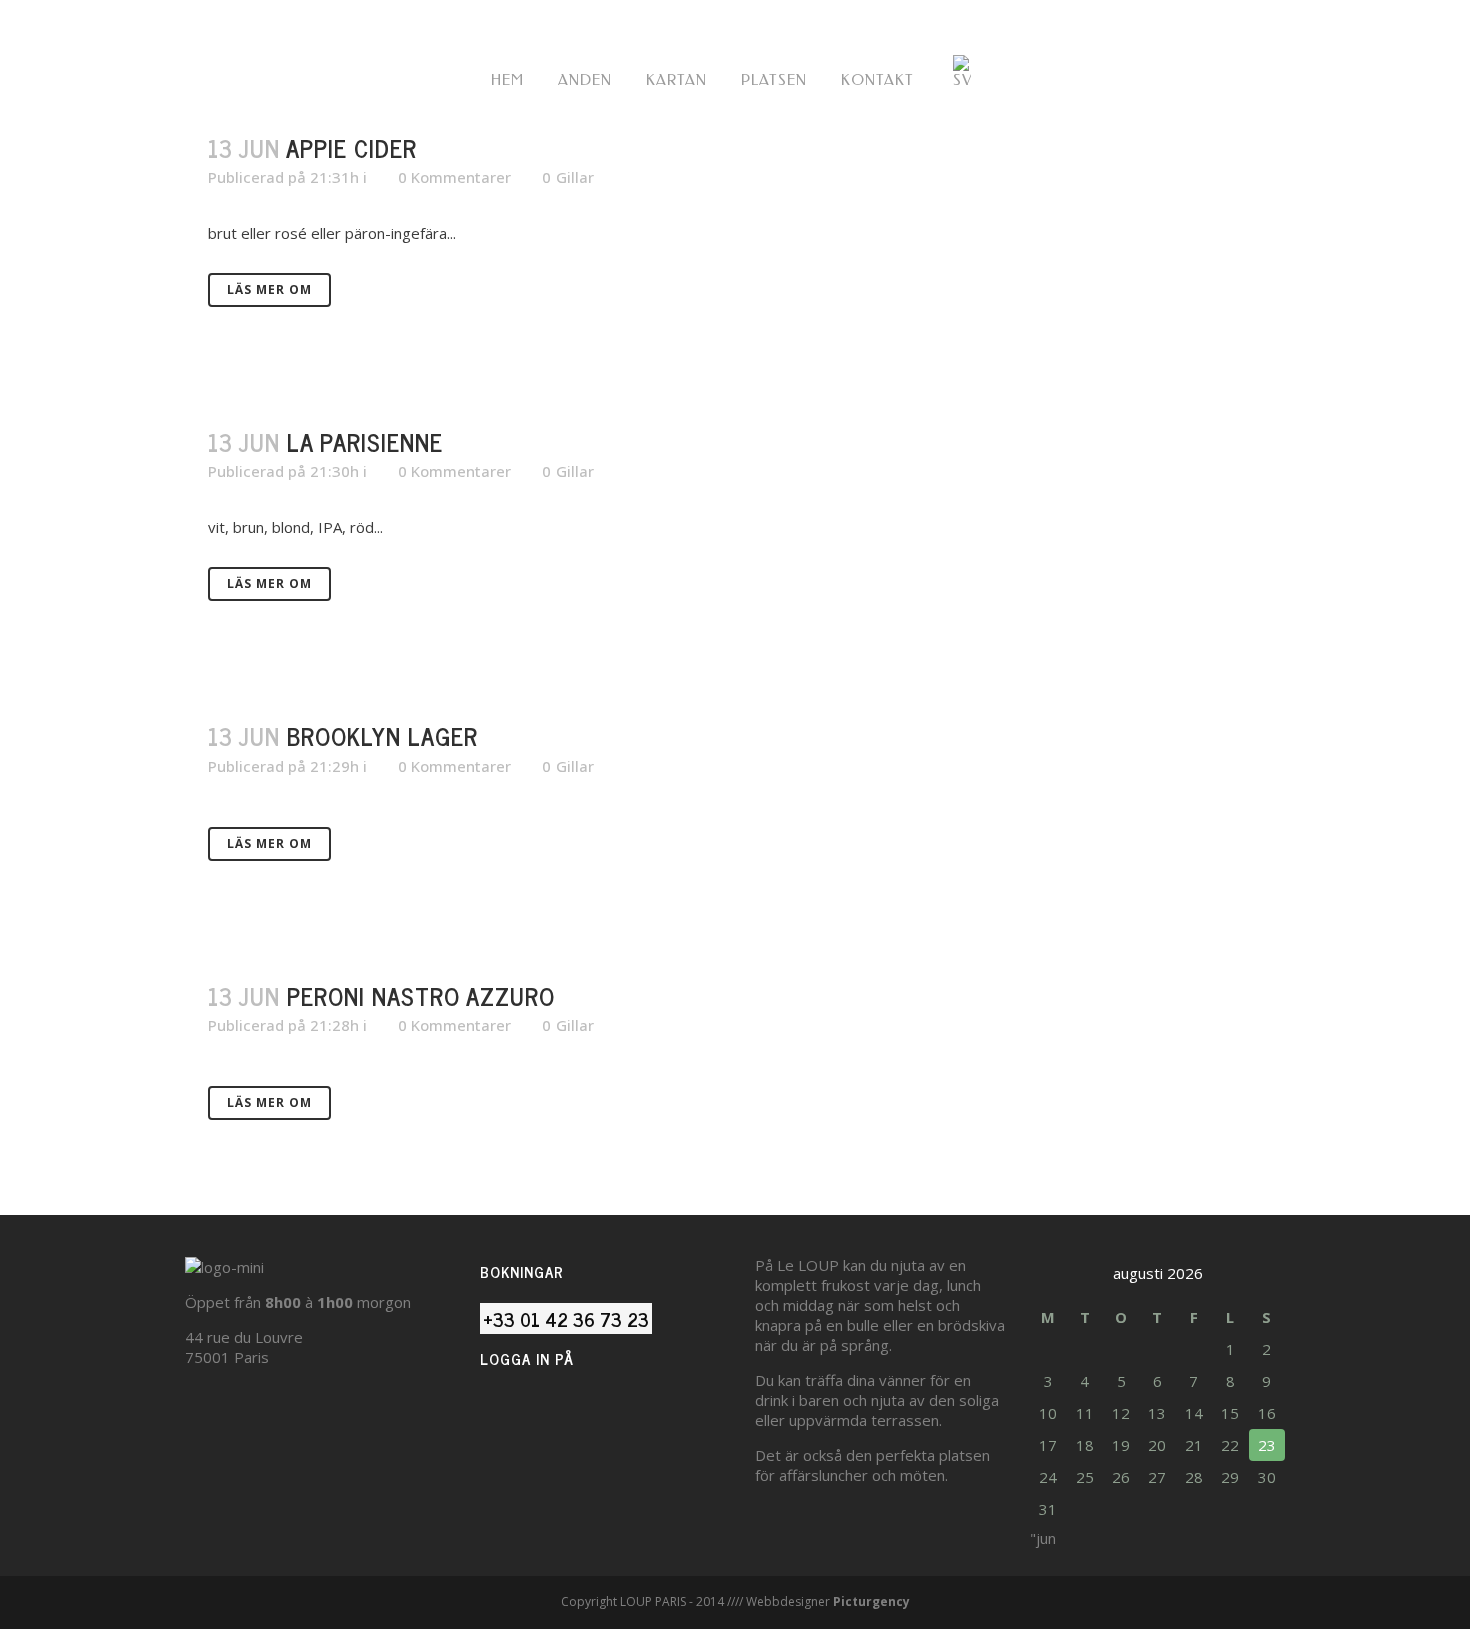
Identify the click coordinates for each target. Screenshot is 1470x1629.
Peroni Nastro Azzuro (421, 995)
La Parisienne (365, 441)
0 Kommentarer (454, 177)
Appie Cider (351, 147)
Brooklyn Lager (382, 735)
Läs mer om (269, 289)
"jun (1043, 1538)
